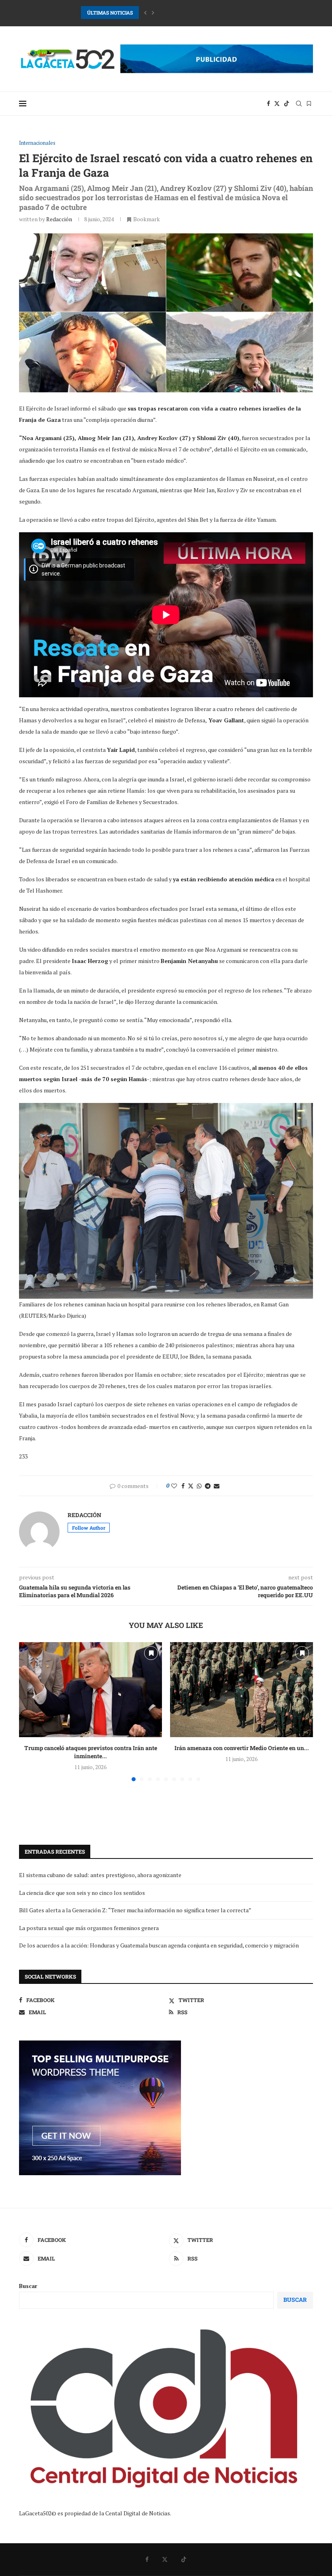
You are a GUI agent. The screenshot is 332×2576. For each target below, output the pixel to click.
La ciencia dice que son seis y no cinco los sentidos (82, 1893)
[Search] (299, 104)
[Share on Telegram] (208, 1486)
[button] (145, 13)
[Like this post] (174, 1486)
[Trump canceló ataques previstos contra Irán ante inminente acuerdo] (90, 1690)
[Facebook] (268, 104)
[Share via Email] (217, 1486)
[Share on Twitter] (191, 1486)
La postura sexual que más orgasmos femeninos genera (89, 1928)
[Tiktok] (287, 104)
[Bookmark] (309, 104)
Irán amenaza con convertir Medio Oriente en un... (242, 1748)
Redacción (59, 219)
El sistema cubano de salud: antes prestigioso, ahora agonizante (100, 1875)
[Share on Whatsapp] (199, 1486)
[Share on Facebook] (183, 1486)
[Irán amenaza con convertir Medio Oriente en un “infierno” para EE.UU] (242, 1690)
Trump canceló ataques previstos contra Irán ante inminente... (91, 1752)
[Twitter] (277, 104)
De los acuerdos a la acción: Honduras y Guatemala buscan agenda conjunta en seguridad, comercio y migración (159, 1945)
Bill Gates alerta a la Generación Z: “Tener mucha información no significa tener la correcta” (135, 1910)
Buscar (28, 2286)
